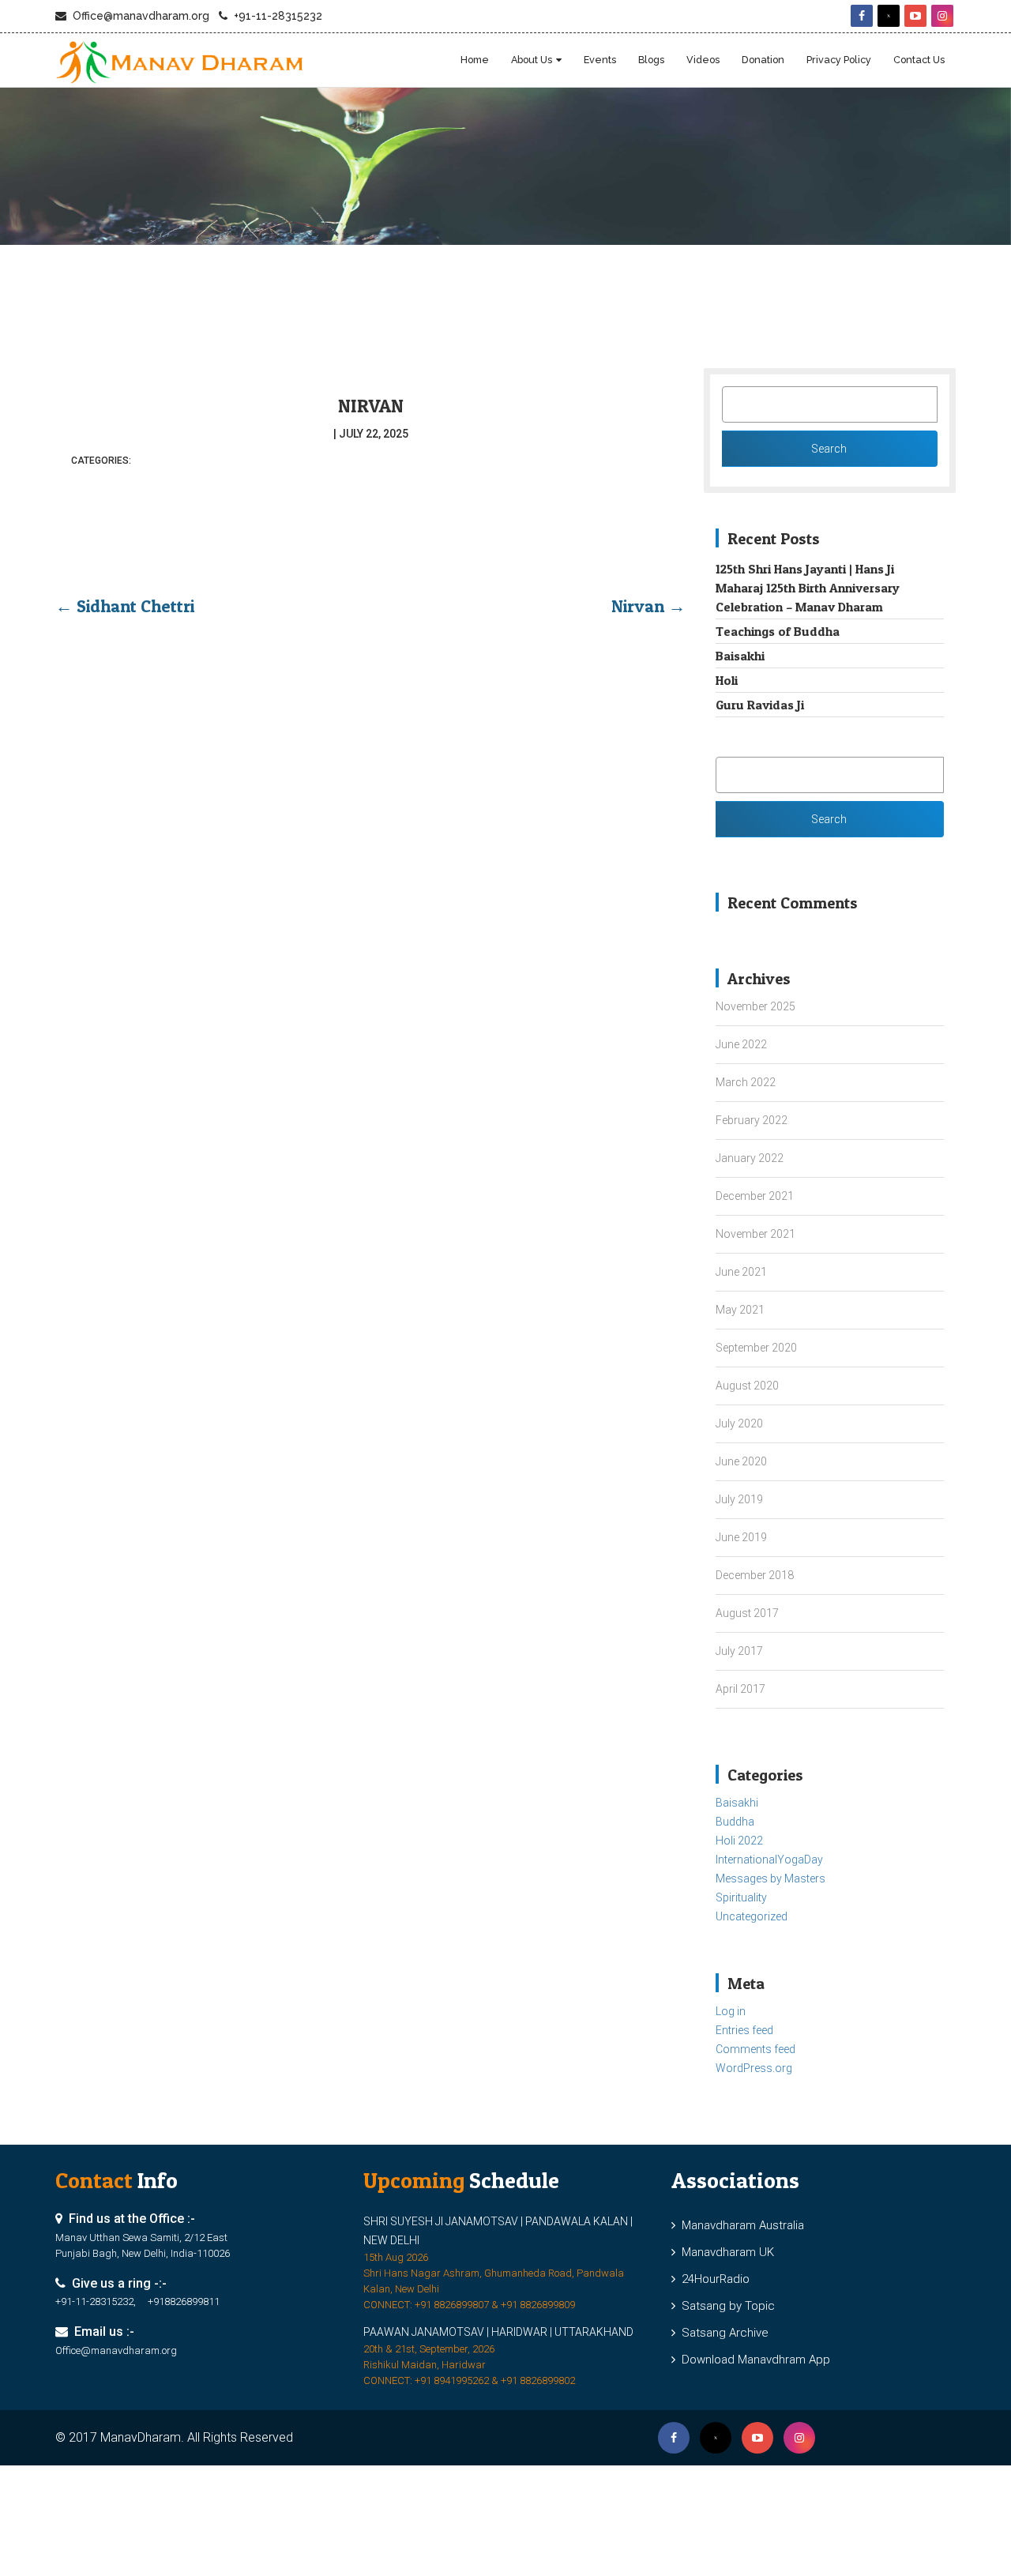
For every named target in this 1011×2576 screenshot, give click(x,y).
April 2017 (740, 1689)
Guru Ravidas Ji (760, 705)
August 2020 (747, 1386)
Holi (727, 680)
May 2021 (740, 1310)
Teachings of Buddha (778, 631)
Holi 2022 (739, 1841)
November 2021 (755, 1234)
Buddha (735, 1822)
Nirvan (371, 406)
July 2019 (739, 1499)
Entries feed (744, 2030)
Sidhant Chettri (125, 606)
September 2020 (756, 1348)
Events (600, 60)
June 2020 (741, 1461)
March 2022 (746, 1082)
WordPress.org (754, 2068)
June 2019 (741, 1537)
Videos (703, 60)
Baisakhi (740, 656)
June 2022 (741, 1044)
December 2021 (755, 1196)
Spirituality (741, 1897)
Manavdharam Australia (740, 2225)
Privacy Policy (839, 60)
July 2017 (739, 1651)
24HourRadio (712, 2279)
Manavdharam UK (725, 2252)
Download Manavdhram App (753, 2360)
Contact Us (919, 60)
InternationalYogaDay (769, 1860)
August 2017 (747, 1613)
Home (475, 60)
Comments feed (755, 2049)
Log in (731, 2011)
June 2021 (741, 1272)
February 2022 (752, 1120)
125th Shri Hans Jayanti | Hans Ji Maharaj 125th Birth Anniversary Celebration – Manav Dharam (808, 588)
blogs (651, 60)
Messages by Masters (770, 1878)
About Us (532, 60)
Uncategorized (752, 1916)
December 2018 (755, 1575)
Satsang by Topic (725, 2306)
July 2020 (739, 1423)
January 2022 (750, 1158)
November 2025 (755, 1006)
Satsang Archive (722, 2333)
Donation (763, 60)
